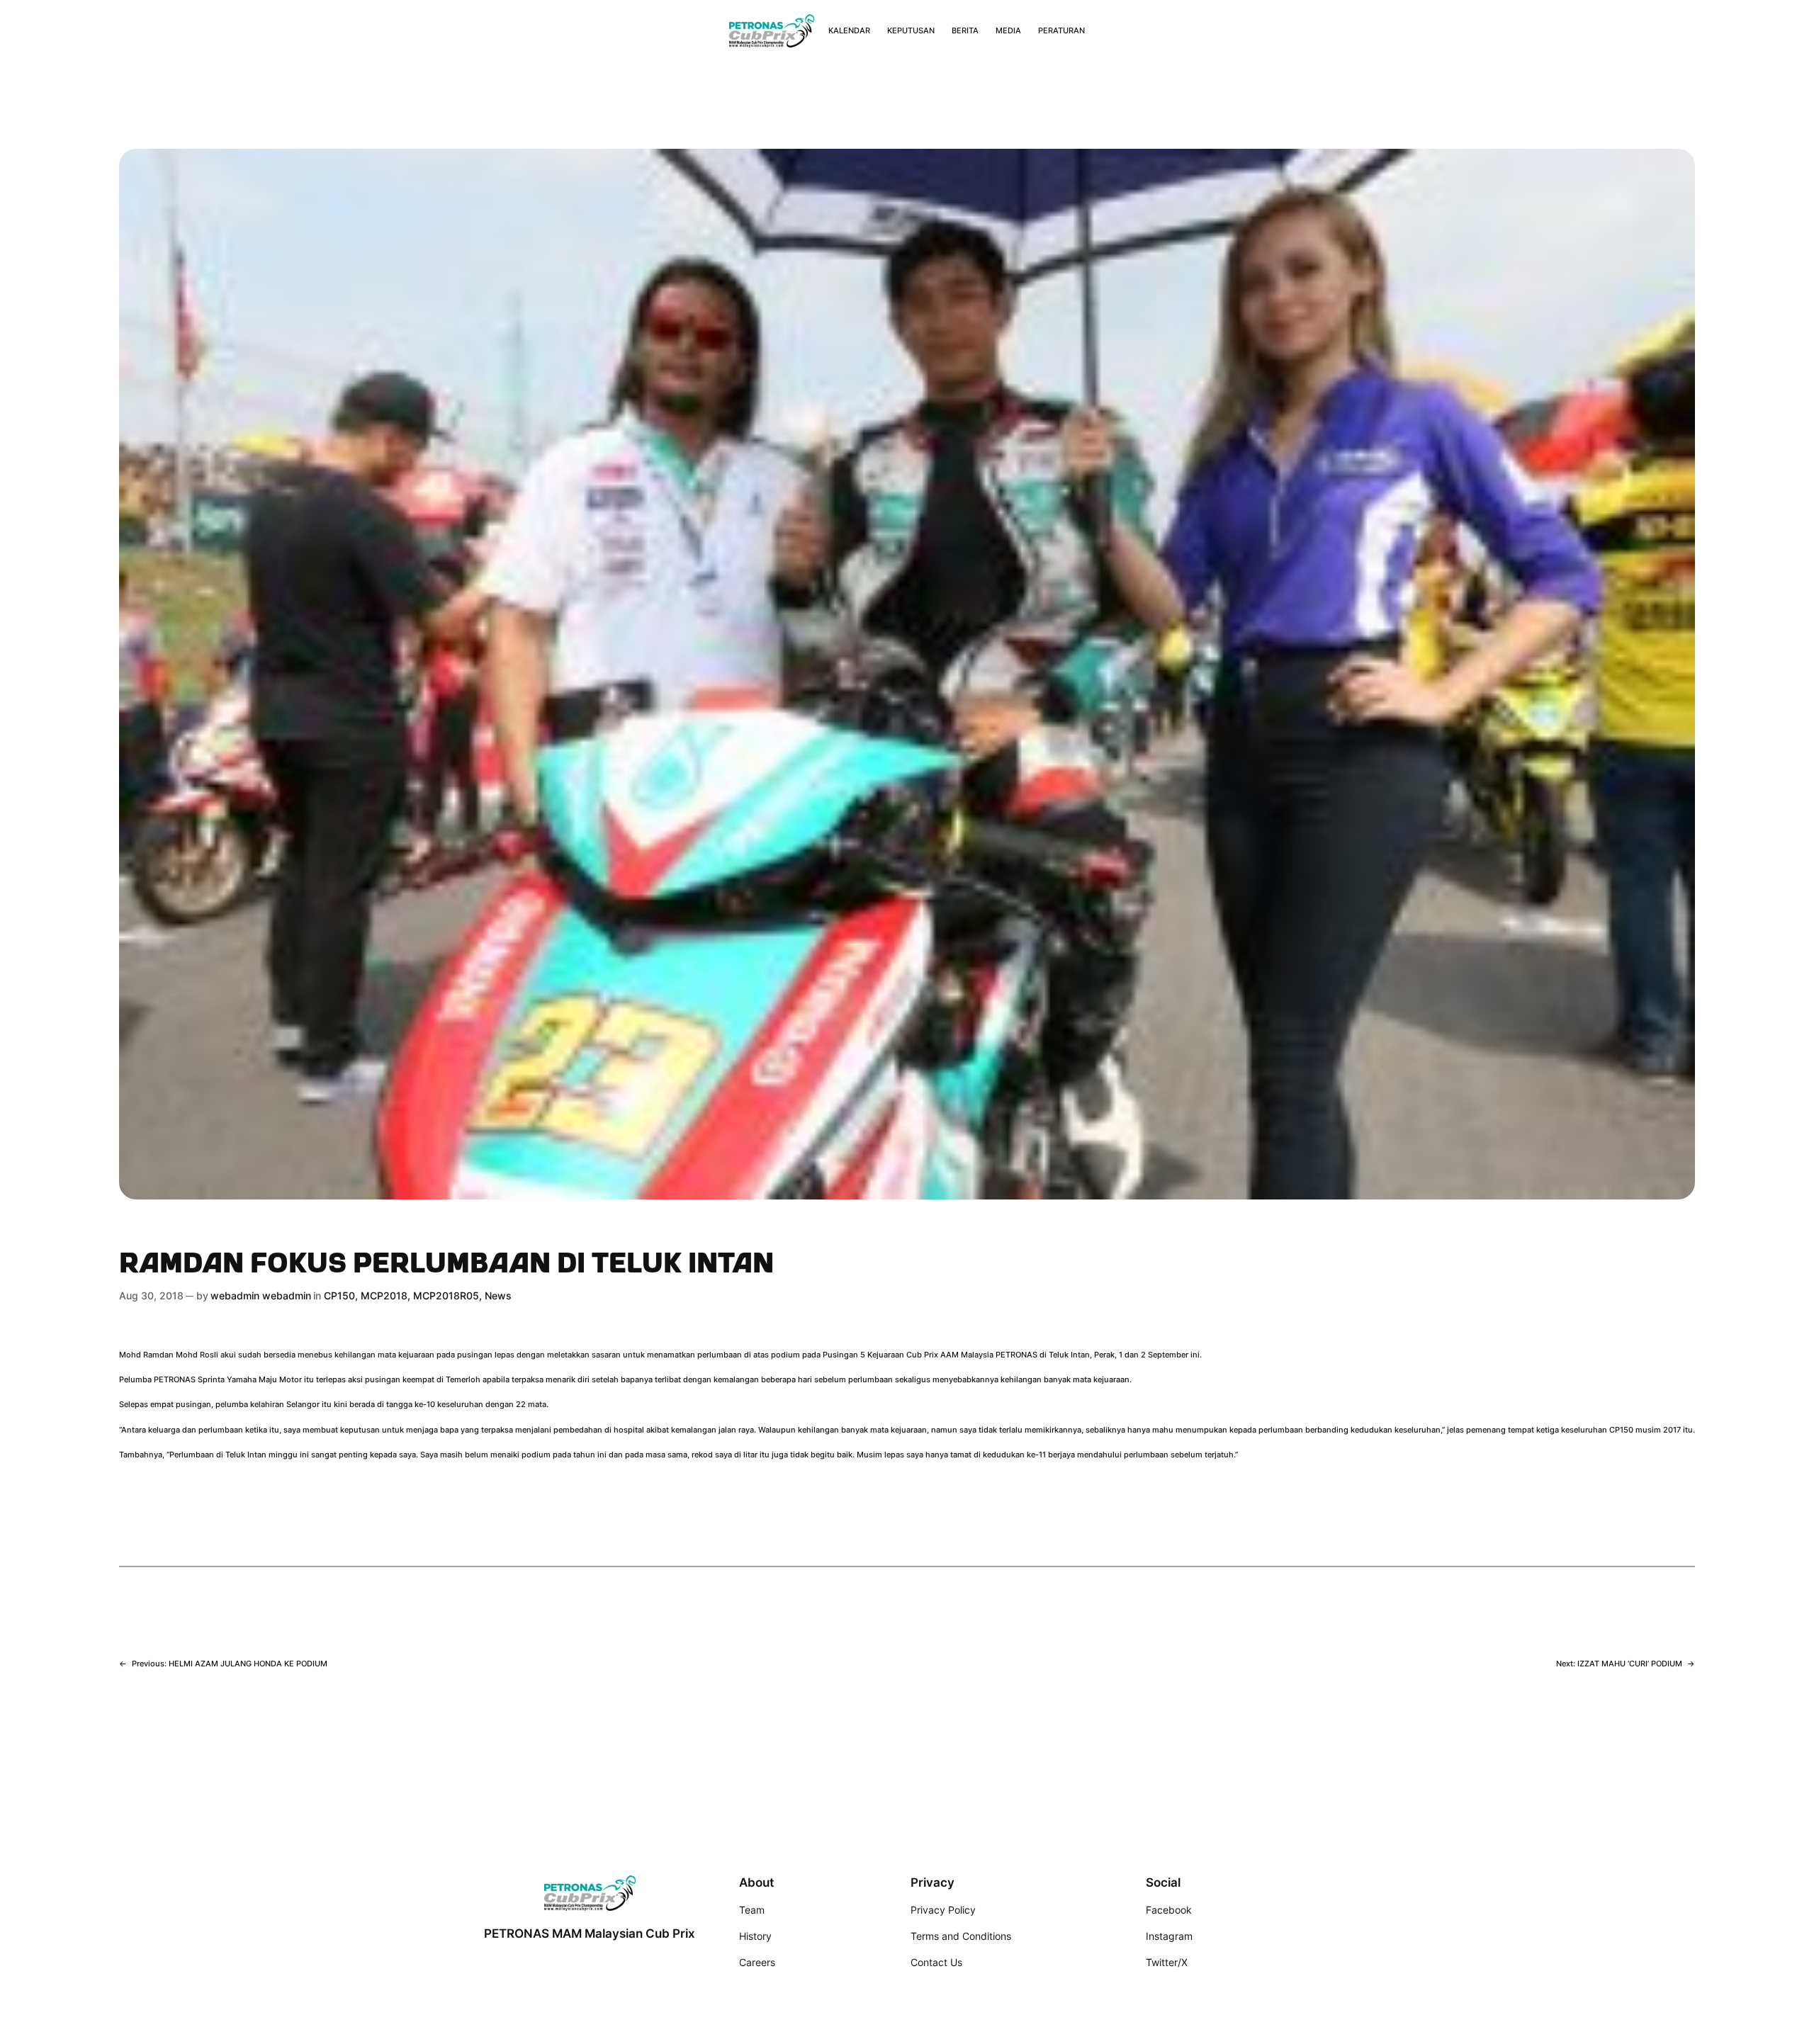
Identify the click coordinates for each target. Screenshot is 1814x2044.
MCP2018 (384, 1295)
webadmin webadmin (261, 1295)
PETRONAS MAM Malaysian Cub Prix (590, 1933)
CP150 (339, 1295)
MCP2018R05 (446, 1295)
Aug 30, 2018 (151, 1295)
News (498, 1295)
